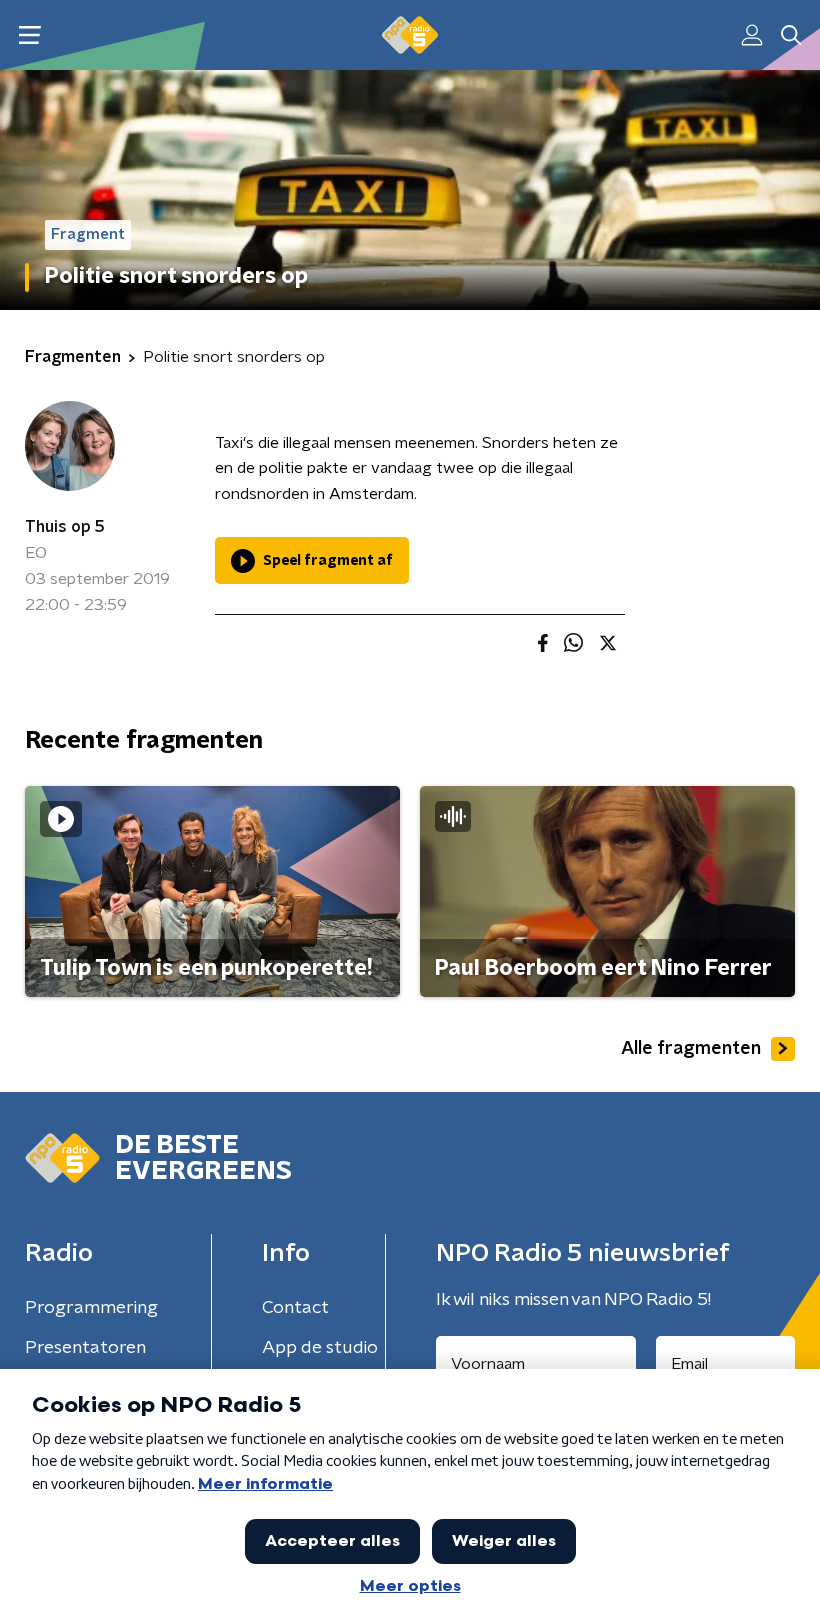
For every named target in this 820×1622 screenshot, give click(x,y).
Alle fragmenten (691, 1049)
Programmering (91, 1308)
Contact (295, 1308)
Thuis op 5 (65, 527)
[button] (29, 35)
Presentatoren (85, 1348)
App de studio (320, 1348)
